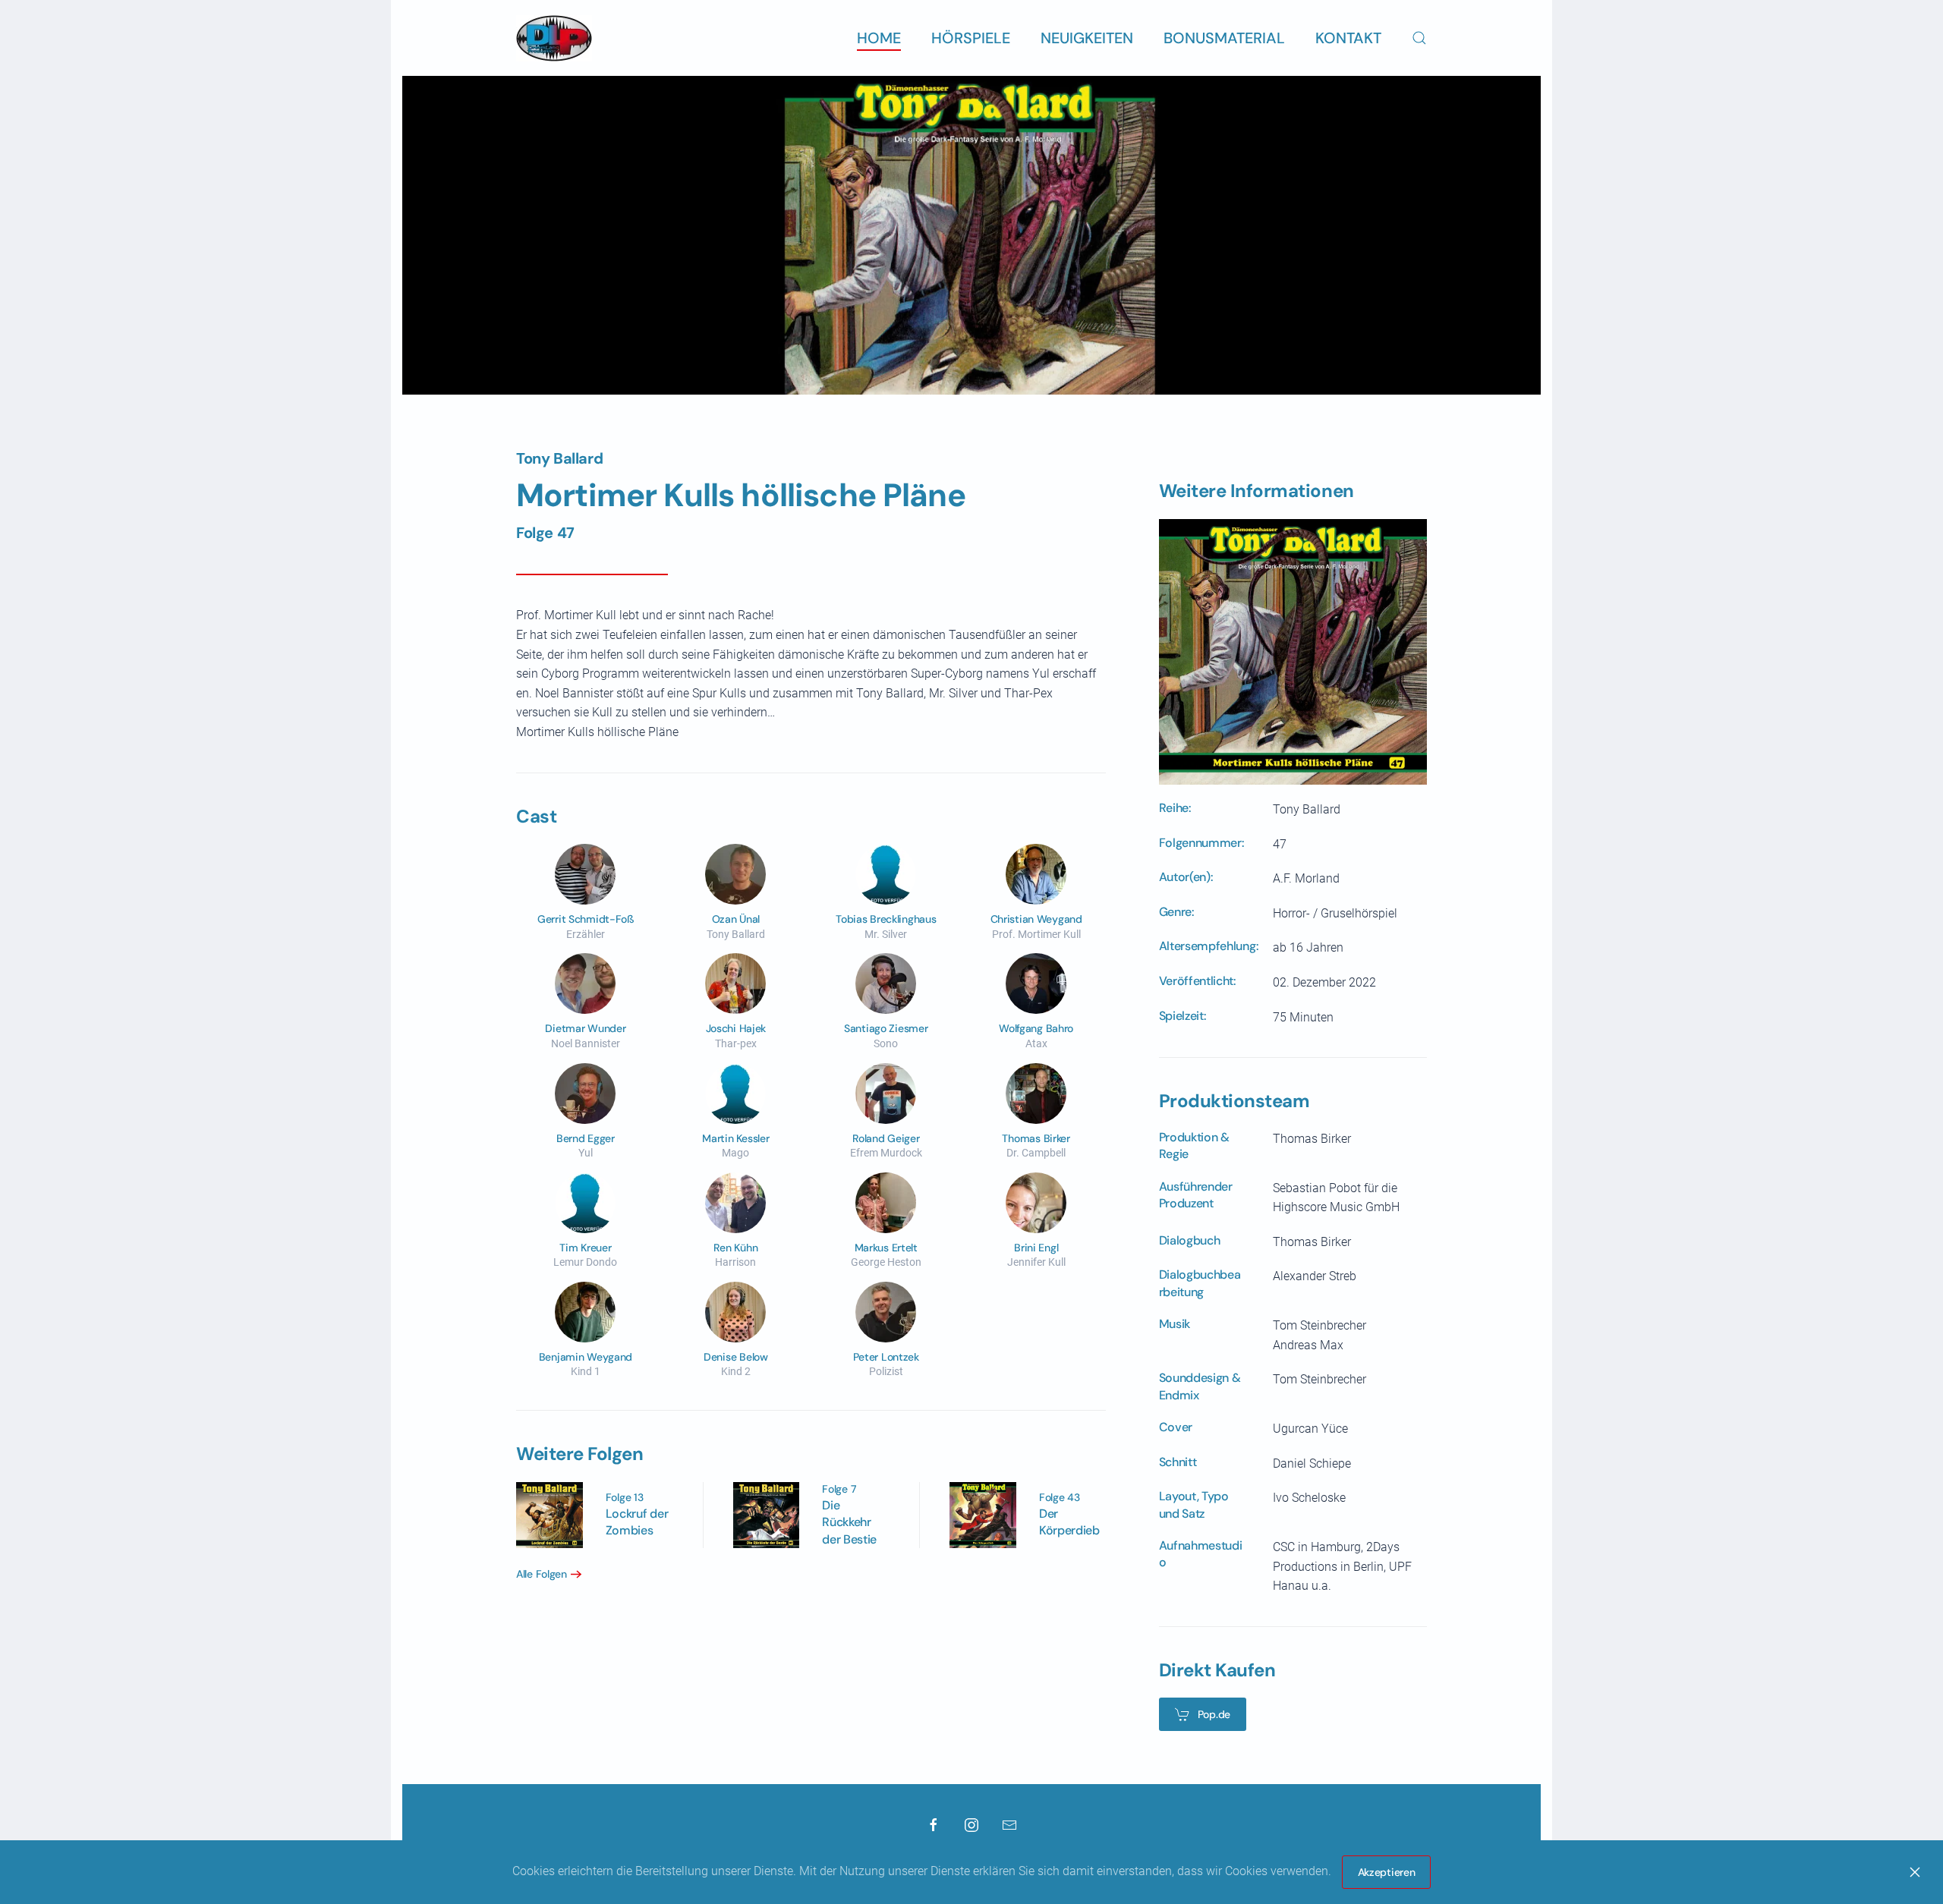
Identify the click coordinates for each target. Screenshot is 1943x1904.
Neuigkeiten (1087, 38)
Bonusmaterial (1224, 38)
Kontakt (1348, 38)
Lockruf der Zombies (637, 1522)
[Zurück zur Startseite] (554, 38)
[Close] (1915, 1872)
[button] (1419, 38)
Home (879, 38)
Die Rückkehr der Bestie (849, 1522)
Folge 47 (545, 533)
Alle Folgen (542, 1574)
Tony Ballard (559, 458)
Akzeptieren (1387, 1872)
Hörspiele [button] (971, 38)
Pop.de (1214, 1714)
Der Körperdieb (1069, 1522)
